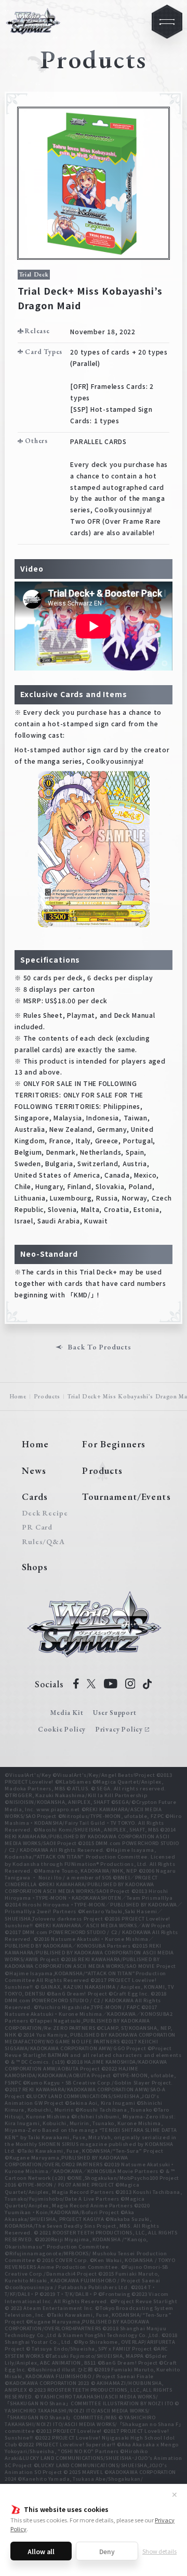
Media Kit (67, 1713)
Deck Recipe (43, 1513)
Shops (35, 1567)
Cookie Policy (62, 1729)
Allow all (41, 2551)
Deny (107, 2551)
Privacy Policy (119, 1729)
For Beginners (114, 1444)
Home (18, 1396)
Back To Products (99, 1347)
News (34, 1470)
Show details (159, 2551)
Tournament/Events (126, 1497)
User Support (115, 1713)
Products (47, 1396)
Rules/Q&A (43, 1542)
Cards (35, 1497)
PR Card (37, 1527)
